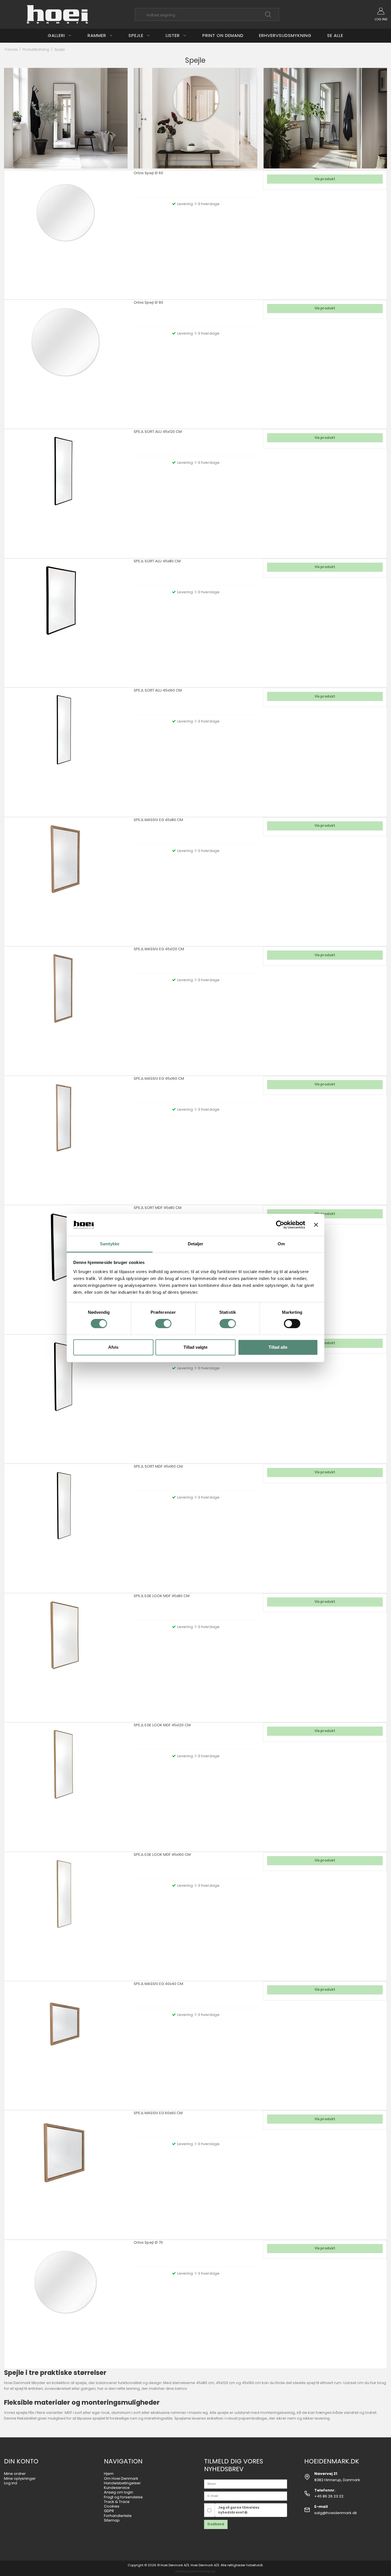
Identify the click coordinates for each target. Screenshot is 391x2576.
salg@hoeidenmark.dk (336, 2513)
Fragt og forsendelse (123, 2497)
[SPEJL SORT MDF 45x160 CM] (66, 1526)
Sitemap (112, 2520)
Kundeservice (117, 2488)
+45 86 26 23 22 (329, 2496)
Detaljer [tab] (196, 1244)
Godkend (216, 2524)
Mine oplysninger (20, 2478)
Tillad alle (278, 1347)
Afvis (113, 1347)
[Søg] (268, 17)
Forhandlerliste (118, 2516)
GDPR (109, 2511)
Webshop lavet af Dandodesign (195, 2571)
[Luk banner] (316, 1225)
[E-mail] (246, 2496)
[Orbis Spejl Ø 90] (66, 362)
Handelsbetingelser (122, 2483)
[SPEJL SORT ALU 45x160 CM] (66, 750)
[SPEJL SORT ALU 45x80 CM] (66, 621)
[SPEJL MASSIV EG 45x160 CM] (66, 1138)
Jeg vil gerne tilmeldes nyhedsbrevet (239, 2510)
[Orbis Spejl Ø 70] (66, 2302)
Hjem (109, 2474)
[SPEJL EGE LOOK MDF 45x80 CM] (66, 1655)
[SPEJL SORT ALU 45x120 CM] (66, 491)
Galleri (56, 35)
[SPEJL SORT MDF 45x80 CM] (66, 1267)
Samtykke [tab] (110, 1244)
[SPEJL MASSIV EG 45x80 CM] (66, 879)
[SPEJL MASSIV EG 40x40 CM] (66, 2043)
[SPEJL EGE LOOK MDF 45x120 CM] (66, 1784)
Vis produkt (325, 179)
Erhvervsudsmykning (285, 35)
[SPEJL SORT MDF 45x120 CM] (66, 1397)
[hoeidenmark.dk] (58, 14)
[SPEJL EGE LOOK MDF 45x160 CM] (66, 1914)
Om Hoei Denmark (121, 2478)
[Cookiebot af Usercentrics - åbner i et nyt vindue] (280, 1225)
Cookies (112, 2506)
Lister (173, 35)
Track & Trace (117, 2502)
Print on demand (223, 35)
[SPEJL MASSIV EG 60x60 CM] (66, 2172)
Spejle (136, 35)
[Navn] (246, 2484)
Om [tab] (281, 1244)
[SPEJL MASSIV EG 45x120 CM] (66, 1008)
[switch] (163, 1324)
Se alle (335, 35)
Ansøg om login (119, 2492)
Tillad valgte (195, 1347)
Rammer (97, 35)
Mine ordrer (15, 2474)
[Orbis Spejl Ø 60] (66, 232)
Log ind (11, 2483)
